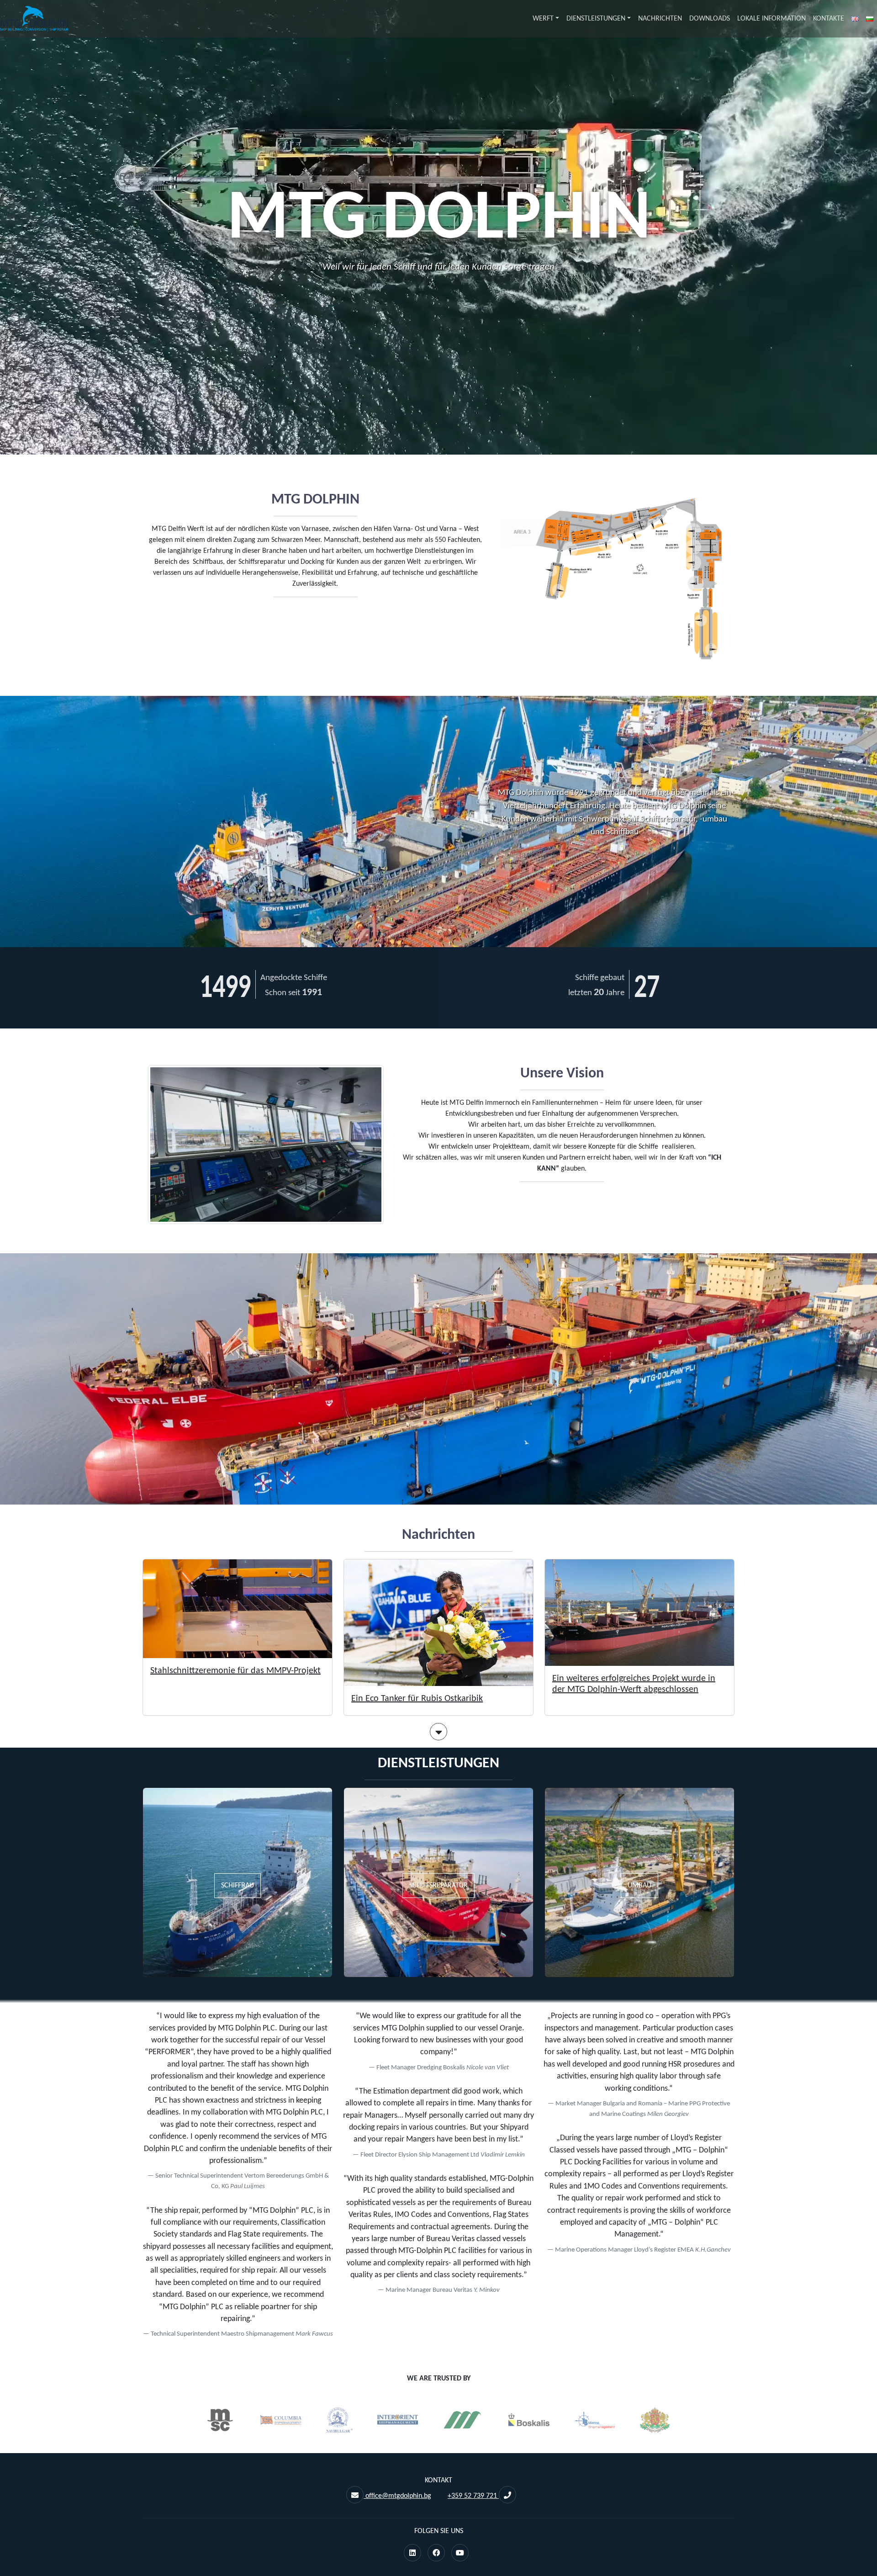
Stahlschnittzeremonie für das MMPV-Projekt (235, 1671)
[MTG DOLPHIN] (34, 19)
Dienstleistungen (596, 19)
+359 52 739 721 (473, 2496)
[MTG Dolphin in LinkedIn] (412, 2554)
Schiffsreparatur (438, 1886)
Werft (543, 19)
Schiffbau (238, 1886)
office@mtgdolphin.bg (397, 2496)
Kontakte (829, 19)
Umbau (639, 1886)
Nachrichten (660, 19)
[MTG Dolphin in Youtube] (460, 2554)
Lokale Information (771, 19)
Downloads (710, 19)
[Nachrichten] (438, 1734)
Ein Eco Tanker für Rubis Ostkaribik (417, 1699)
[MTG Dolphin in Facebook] (436, 2554)
